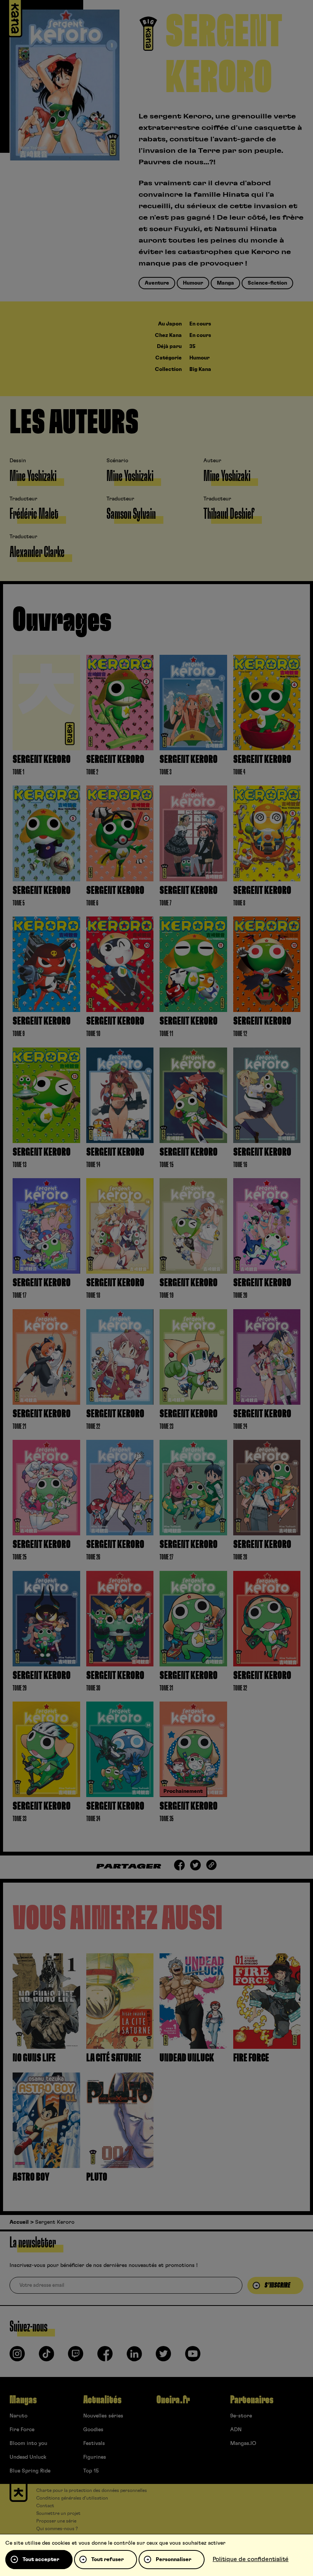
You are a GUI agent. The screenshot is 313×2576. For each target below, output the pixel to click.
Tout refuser (107, 2560)
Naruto (19, 2416)
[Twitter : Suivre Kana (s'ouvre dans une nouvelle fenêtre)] (163, 2357)
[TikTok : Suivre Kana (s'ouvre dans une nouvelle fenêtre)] (47, 2357)
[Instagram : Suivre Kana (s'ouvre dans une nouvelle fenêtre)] (17, 2357)
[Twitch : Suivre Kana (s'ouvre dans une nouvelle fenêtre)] (76, 2357)
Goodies (93, 2430)
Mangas (23, 2400)
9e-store (241, 2416)
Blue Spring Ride (30, 2471)
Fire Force (22, 2430)
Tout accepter (41, 2560)
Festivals (94, 2443)
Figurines (95, 2457)
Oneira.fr (173, 2400)
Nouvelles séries (103, 2416)
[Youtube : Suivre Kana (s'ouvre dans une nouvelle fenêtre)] (193, 2357)
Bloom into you (28, 2443)
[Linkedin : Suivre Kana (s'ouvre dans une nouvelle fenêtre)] (134, 2357)
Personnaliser (173, 2560)
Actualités (102, 2400)
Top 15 (91, 2471)
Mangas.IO (243, 2443)
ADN (236, 2430)
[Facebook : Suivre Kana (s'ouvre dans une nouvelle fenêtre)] (105, 2357)
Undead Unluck (28, 2457)
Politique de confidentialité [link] (251, 2559)
